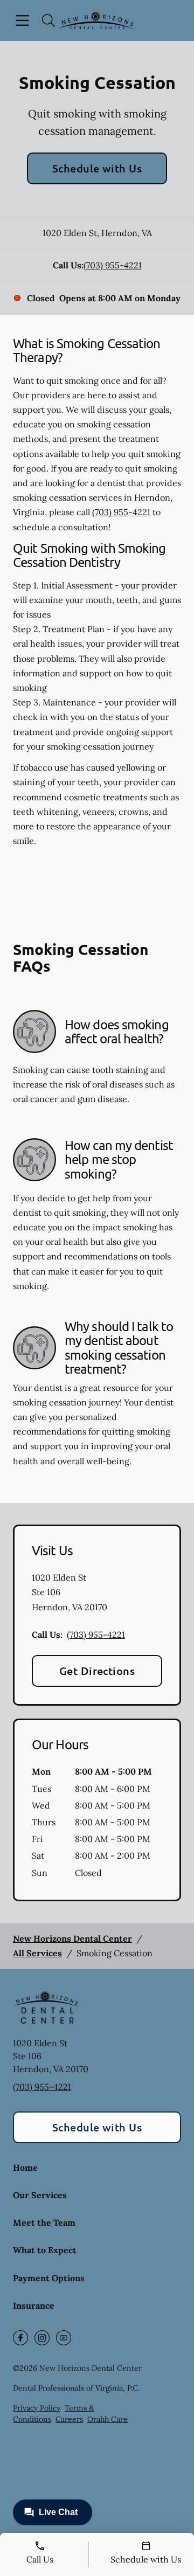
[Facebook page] (20, 2338)
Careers (69, 2419)
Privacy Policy (37, 2408)
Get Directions (97, 1671)
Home (25, 2168)
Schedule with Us (97, 168)
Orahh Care (108, 2419)
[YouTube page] (64, 2338)
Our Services (40, 2195)
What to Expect (45, 2250)
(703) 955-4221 (113, 265)
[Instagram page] (42, 2338)
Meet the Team (44, 2222)
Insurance (34, 2305)
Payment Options (49, 2278)
